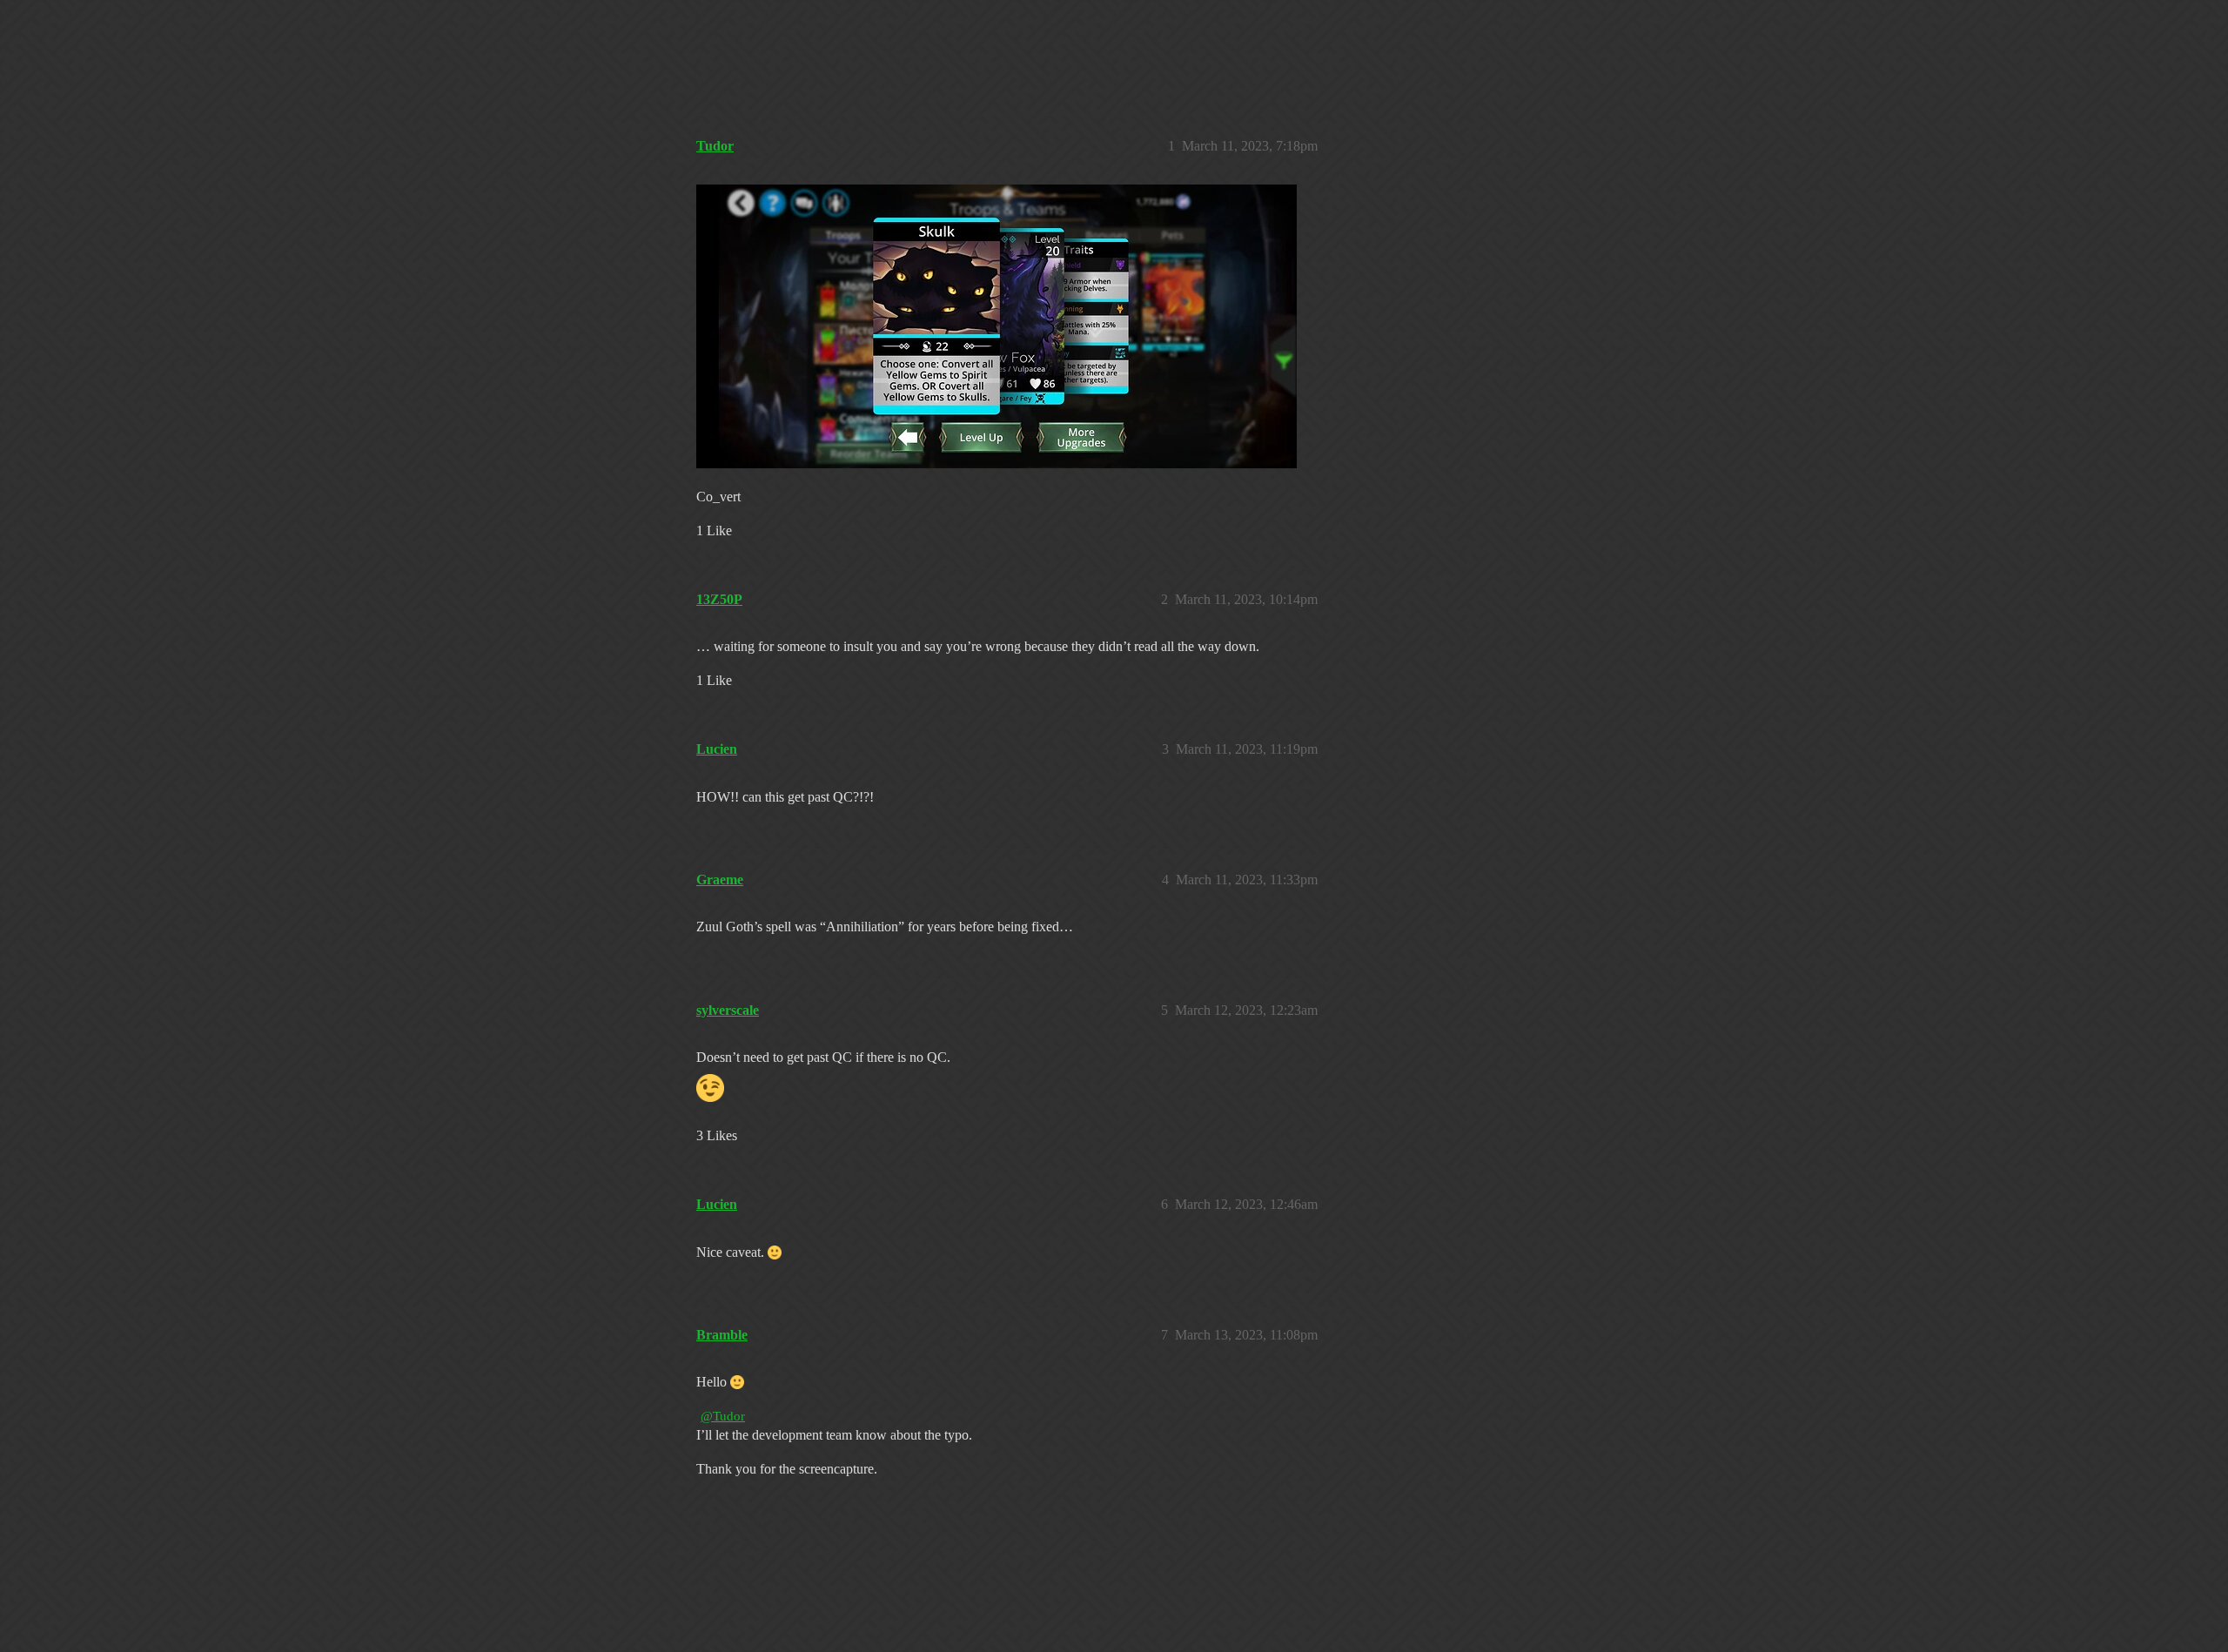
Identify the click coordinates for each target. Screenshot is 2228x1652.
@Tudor (723, 1416)
